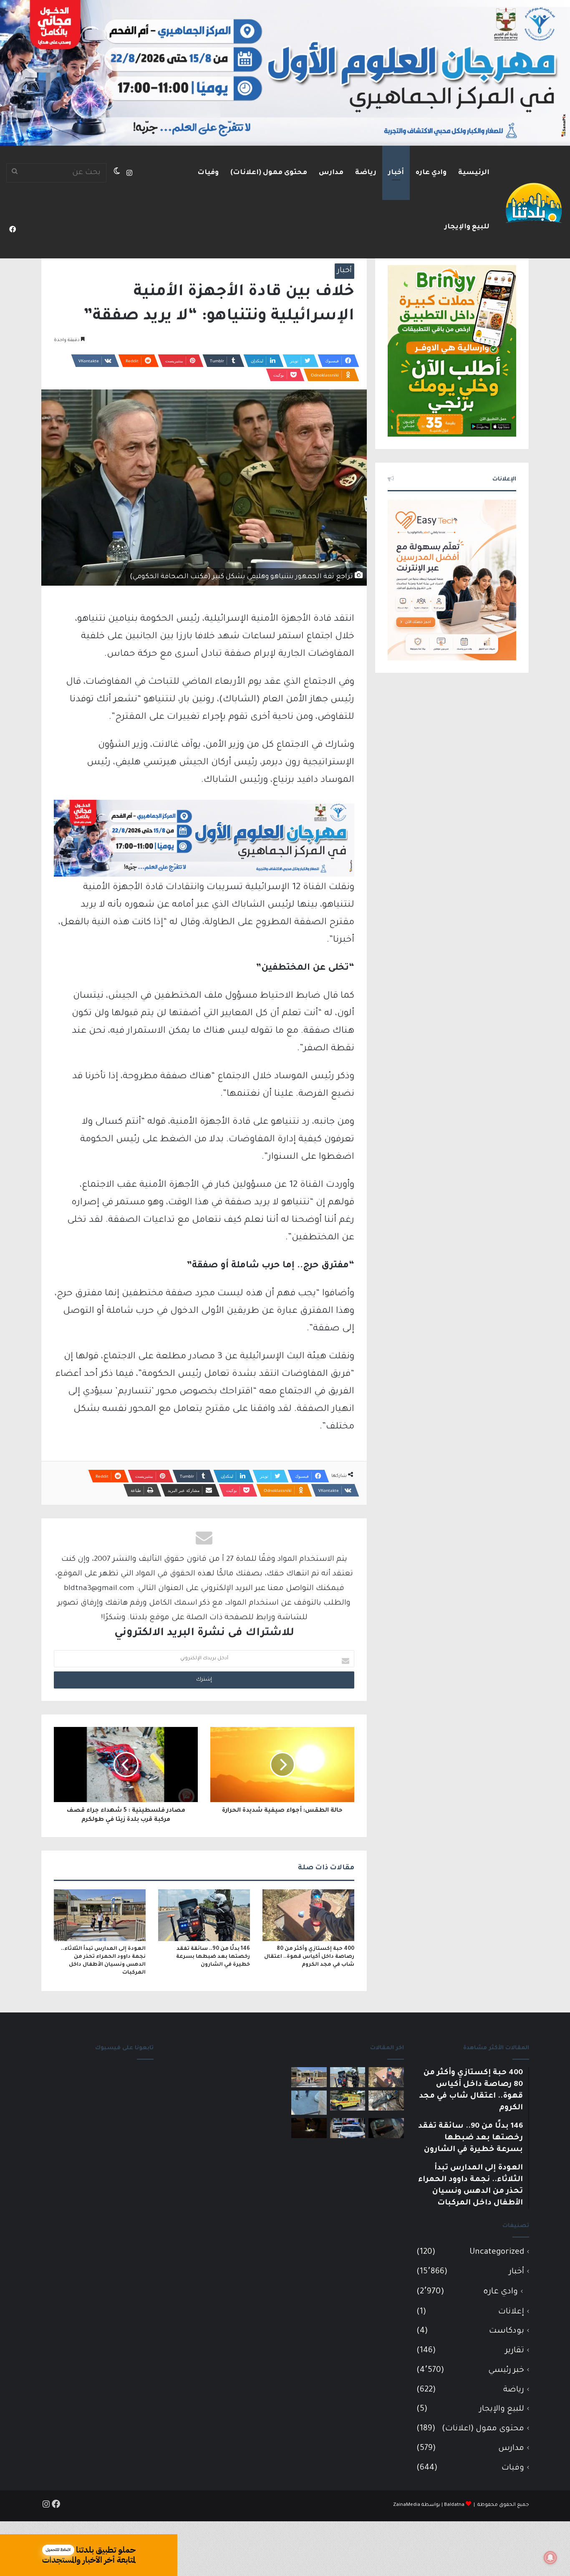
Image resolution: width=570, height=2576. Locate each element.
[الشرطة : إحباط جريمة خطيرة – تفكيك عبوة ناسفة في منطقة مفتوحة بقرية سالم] (386, 2101)
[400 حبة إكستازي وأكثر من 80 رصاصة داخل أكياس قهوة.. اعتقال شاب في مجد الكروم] (308, 1915)
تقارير (515, 2351)
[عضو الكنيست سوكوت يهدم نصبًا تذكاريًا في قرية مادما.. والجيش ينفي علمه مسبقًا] (309, 2103)
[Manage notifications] (550, 2558)
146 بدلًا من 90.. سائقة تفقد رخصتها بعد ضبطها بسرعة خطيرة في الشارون (213, 1957)
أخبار (396, 173)
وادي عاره (431, 173)
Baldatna (454, 2505)
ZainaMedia (407, 2505)
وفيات (208, 173)
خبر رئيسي (506, 2370)
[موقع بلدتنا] (534, 202)
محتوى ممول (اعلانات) (269, 173)
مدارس (331, 173)
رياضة (366, 173)
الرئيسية (474, 173)
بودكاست (507, 2331)
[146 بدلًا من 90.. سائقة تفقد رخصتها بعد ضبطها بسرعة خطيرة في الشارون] (204, 1915)
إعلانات (511, 2312)
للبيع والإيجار (467, 227)
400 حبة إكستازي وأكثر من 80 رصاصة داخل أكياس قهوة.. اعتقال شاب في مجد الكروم (309, 1957)
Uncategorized (497, 2252)
